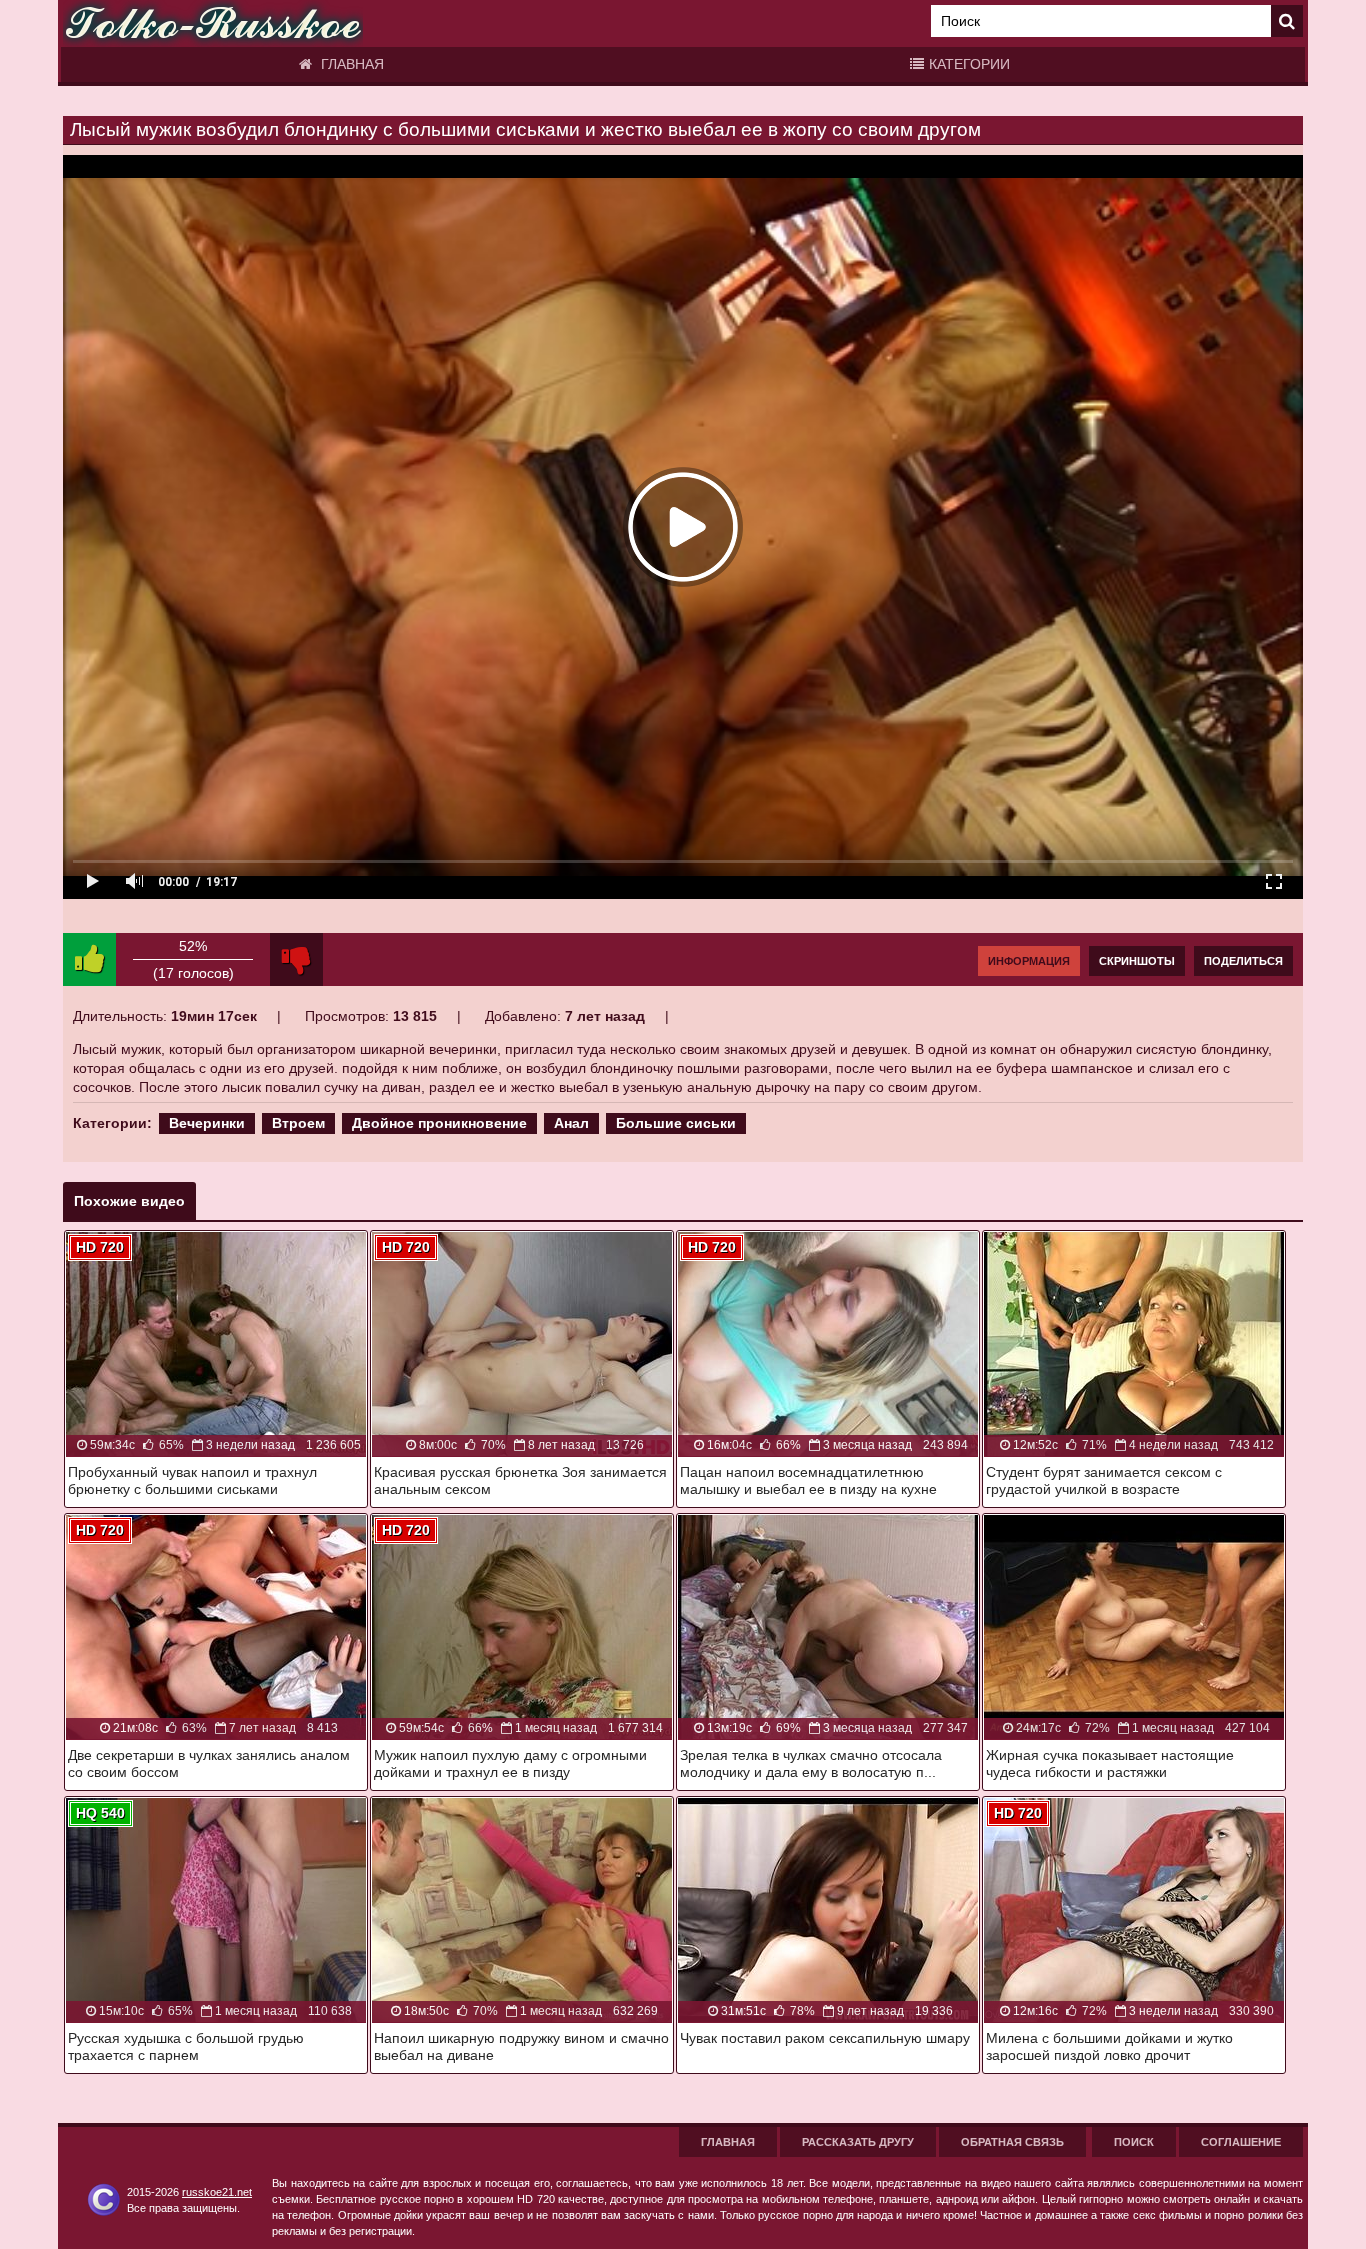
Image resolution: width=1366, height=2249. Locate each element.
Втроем (298, 1123)
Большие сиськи (676, 1123)
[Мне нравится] (89, 959)
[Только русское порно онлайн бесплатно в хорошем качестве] (213, 23)
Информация (1029, 961)
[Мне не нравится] (296, 959)
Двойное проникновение (439, 1123)
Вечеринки (207, 1123)
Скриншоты (1137, 961)
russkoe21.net (217, 2192)
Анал (571, 1123)
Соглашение (1241, 2142)
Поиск (1134, 2142)
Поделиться (1243, 961)
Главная (350, 64)
